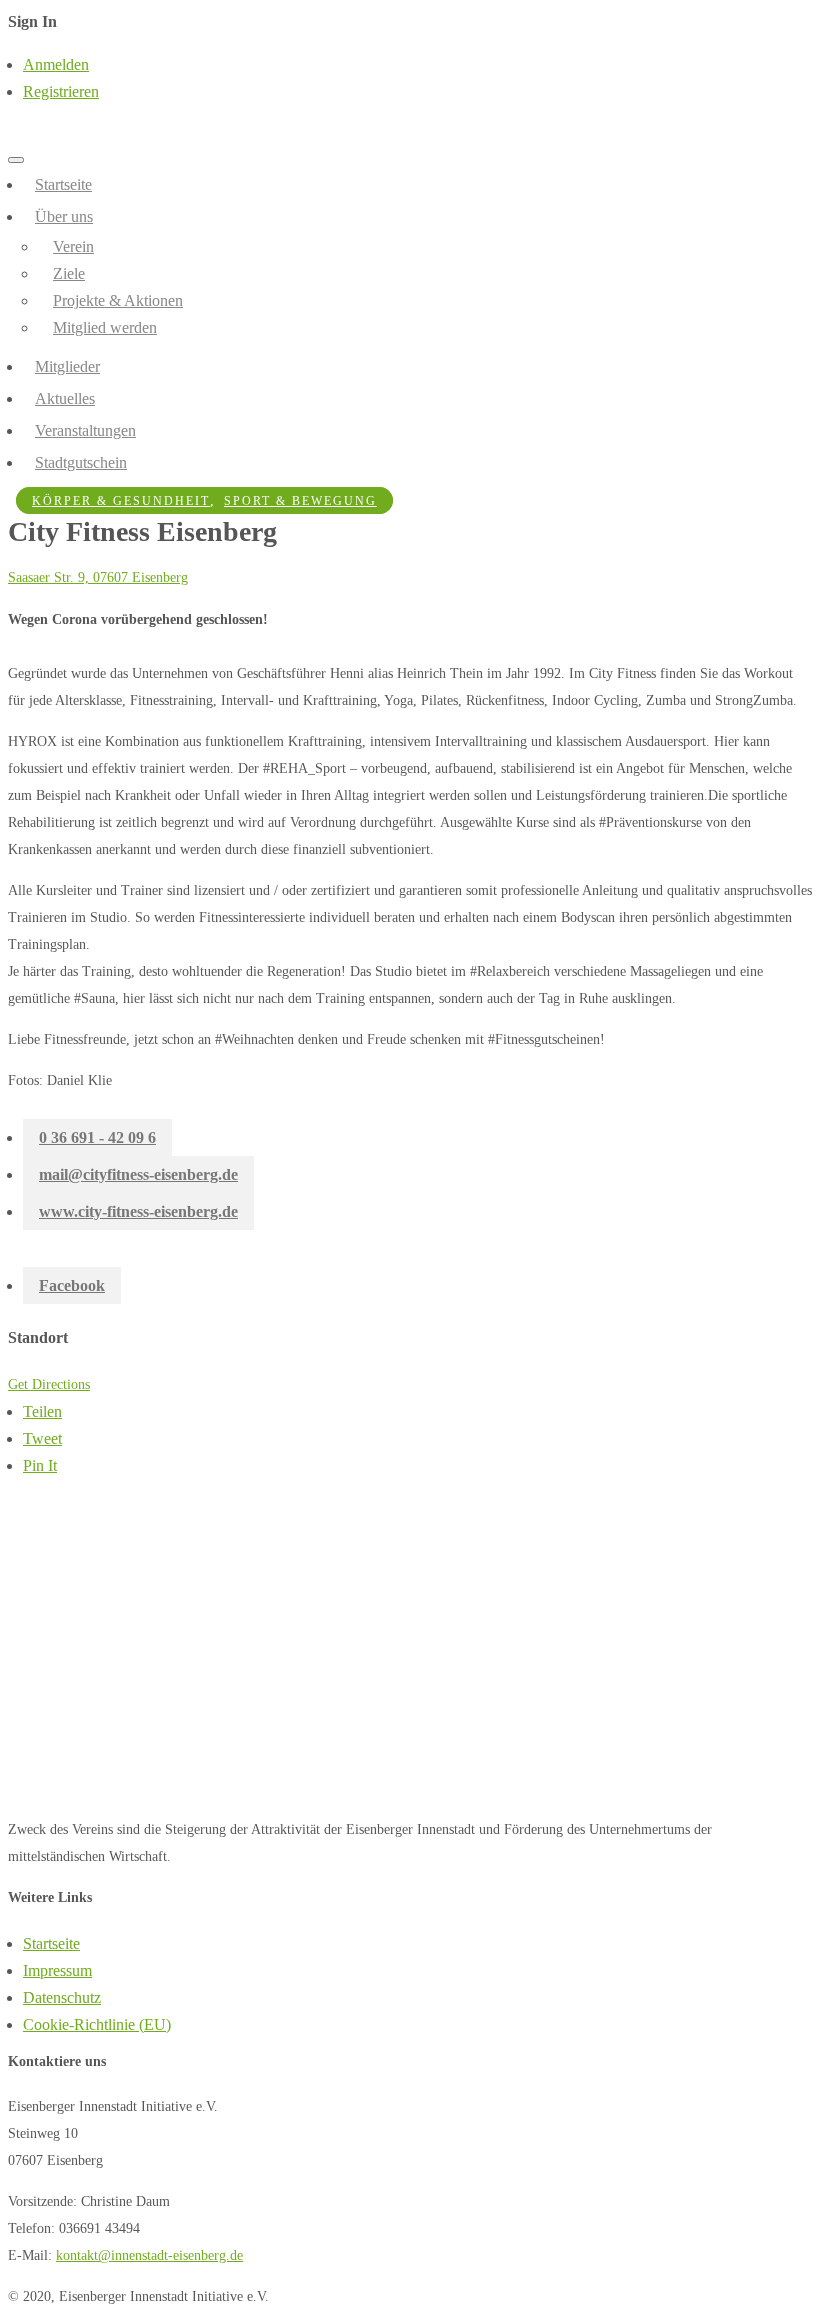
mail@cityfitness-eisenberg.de (138, 1174)
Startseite (63, 184)
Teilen (42, 1411)
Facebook (72, 1285)
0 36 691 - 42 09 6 (97, 1137)
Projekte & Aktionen (118, 300)
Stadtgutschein (81, 462)
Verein (73, 246)
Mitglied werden (105, 327)
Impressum (57, 1970)
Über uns (64, 216)
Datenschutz (62, 1997)
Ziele (69, 273)
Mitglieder (67, 366)
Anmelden (56, 64)
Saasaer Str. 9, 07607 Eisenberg (98, 577)
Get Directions (49, 1384)
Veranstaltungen (85, 430)
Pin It (40, 1465)
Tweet (42, 1438)
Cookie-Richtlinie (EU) (97, 2024)
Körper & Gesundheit (121, 501)
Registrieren (61, 91)
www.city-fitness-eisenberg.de (138, 1211)
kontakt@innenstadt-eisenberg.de (149, 2255)
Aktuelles (65, 398)
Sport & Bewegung (300, 501)
